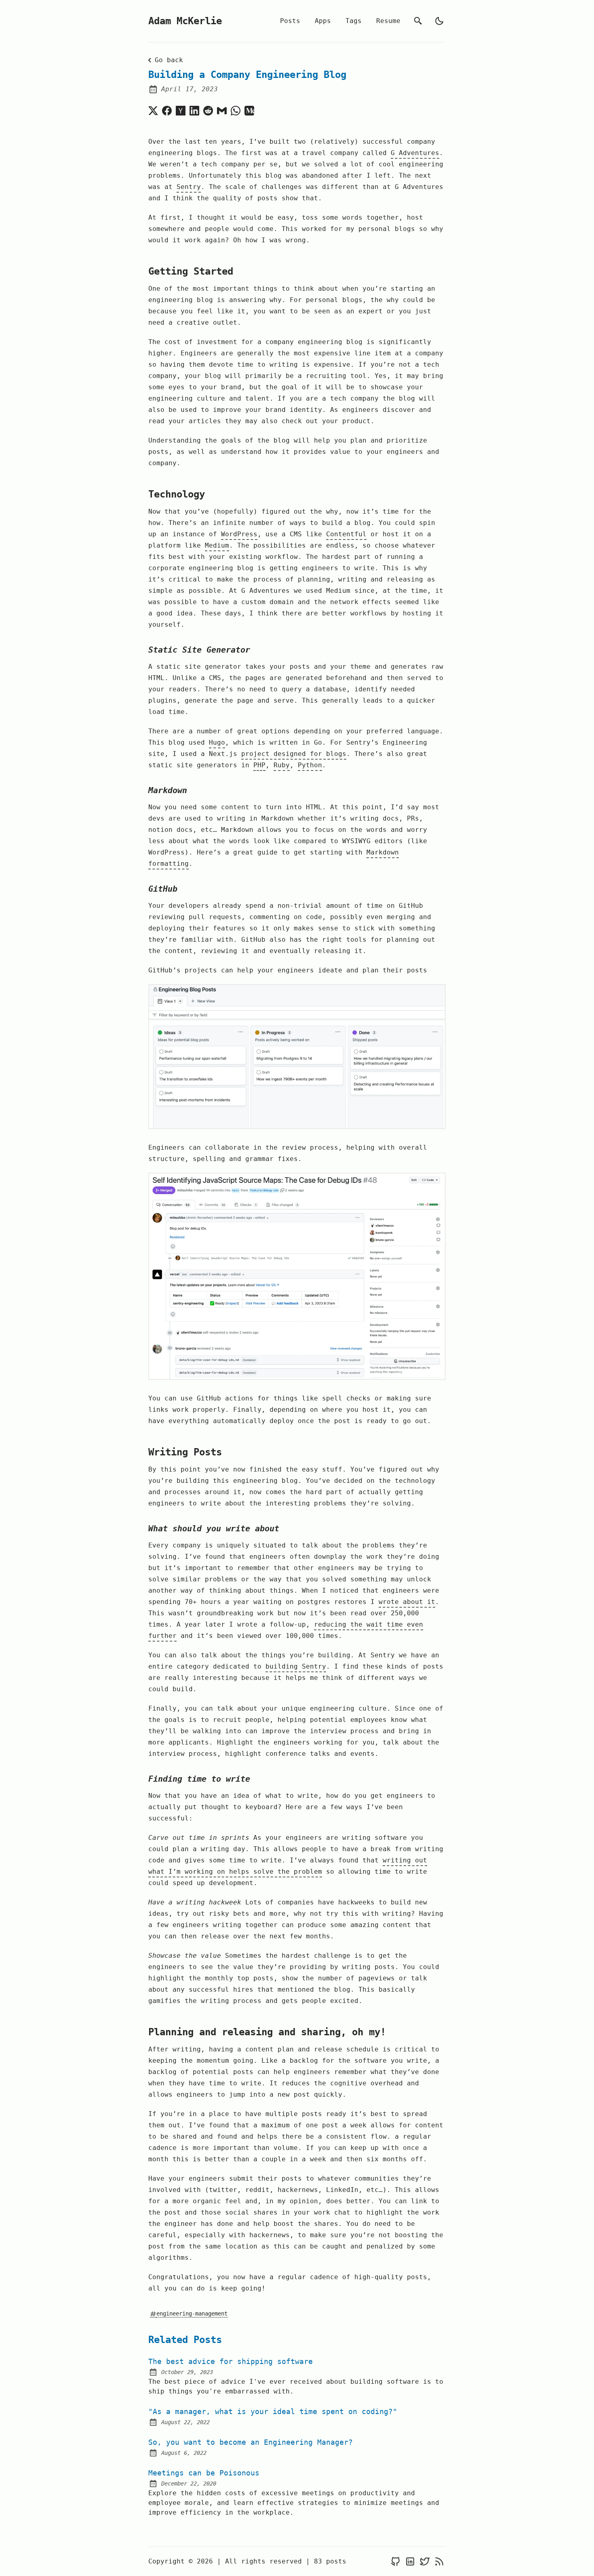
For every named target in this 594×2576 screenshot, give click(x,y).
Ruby (282, 765)
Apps (323, 21)
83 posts (330, 2561)
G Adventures (415, 153)
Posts (290, 21)
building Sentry (296, 1666)
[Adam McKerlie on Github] (396, 2562)
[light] (439, 21)
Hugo (217, 742)
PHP (259, 765)
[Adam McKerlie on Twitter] (425, 2562)
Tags (354, 21)
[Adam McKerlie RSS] (439, 2562)
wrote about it (407, 1602)
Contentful (346, 534)
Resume (388, 21)
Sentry (189, 187)
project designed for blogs (294, 754)
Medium (217, 545)
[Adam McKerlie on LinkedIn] (410, 2562)
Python (310, 765)
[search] (418, 21)
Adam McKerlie (185, 21)
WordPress (239, 534)
